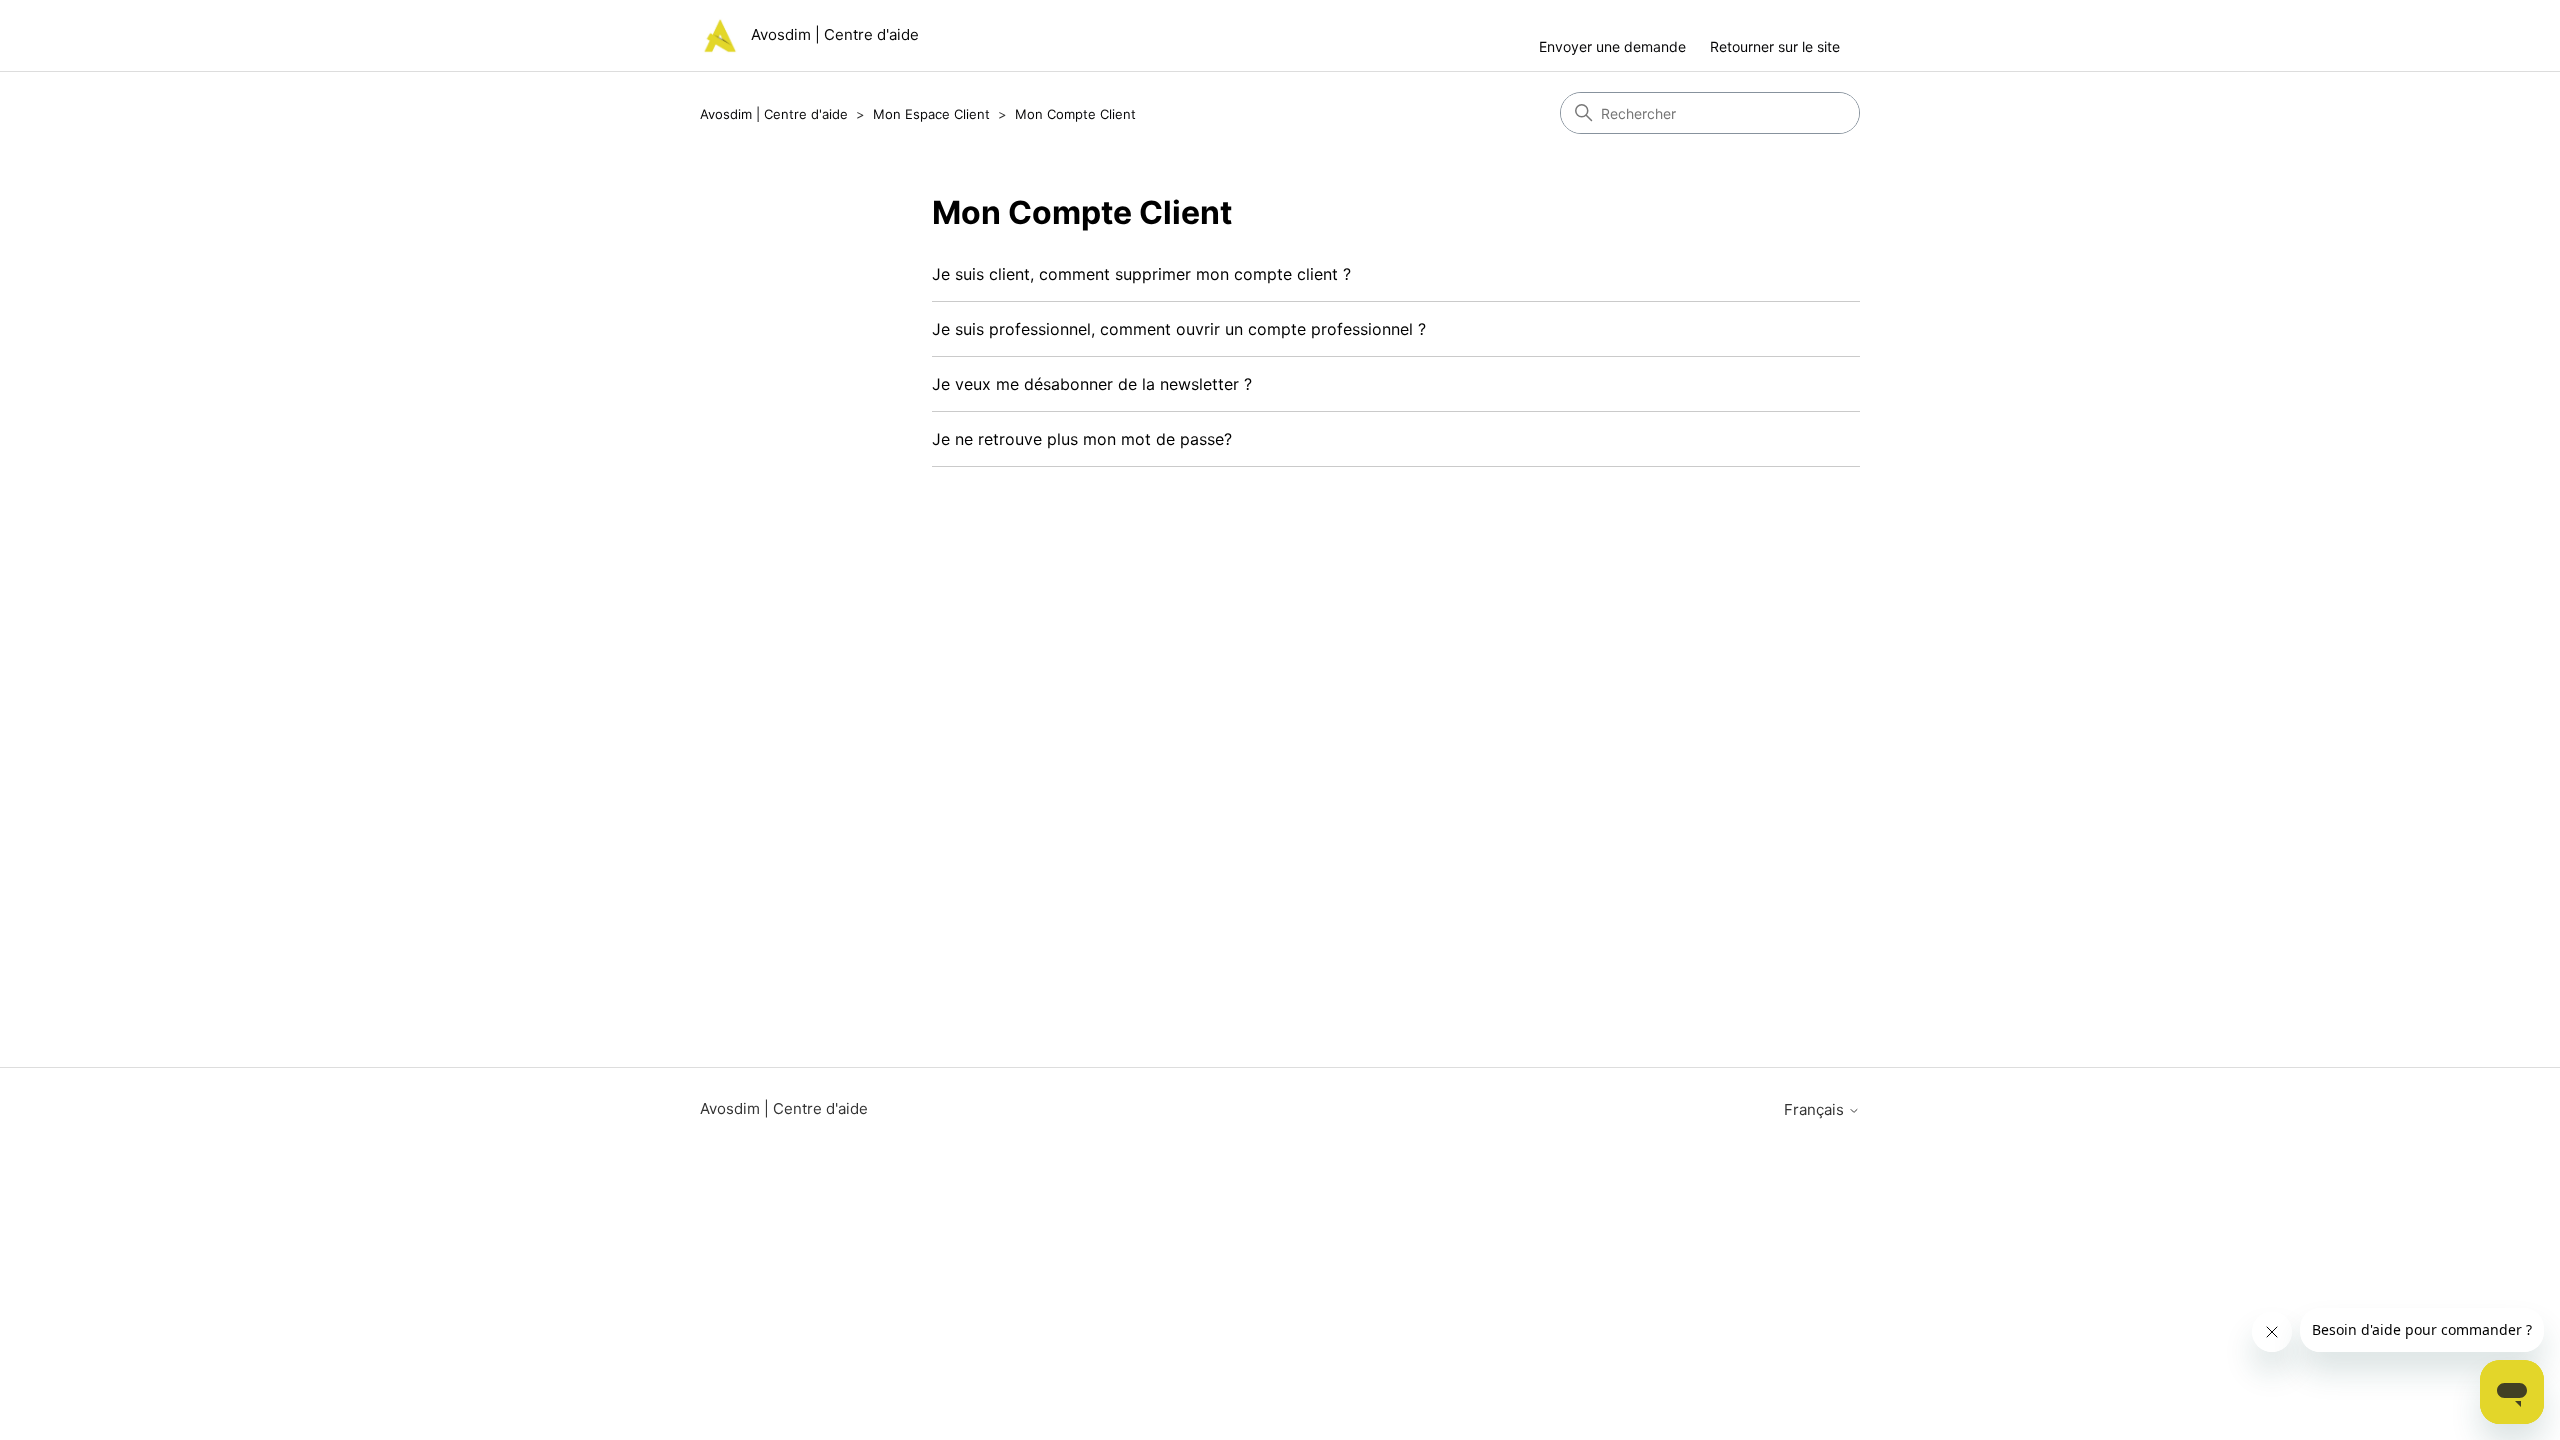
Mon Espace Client (931, 114)
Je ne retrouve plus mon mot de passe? (1082, 439)
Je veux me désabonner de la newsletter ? (1092, 384)
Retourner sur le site (1775, 46)
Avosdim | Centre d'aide (774, 114)
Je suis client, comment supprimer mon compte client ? (1141, 274)
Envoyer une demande (1612, 46)
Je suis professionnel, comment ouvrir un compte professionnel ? (1179, 329)
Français (1816, 1109)
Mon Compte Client (1075, 114)
